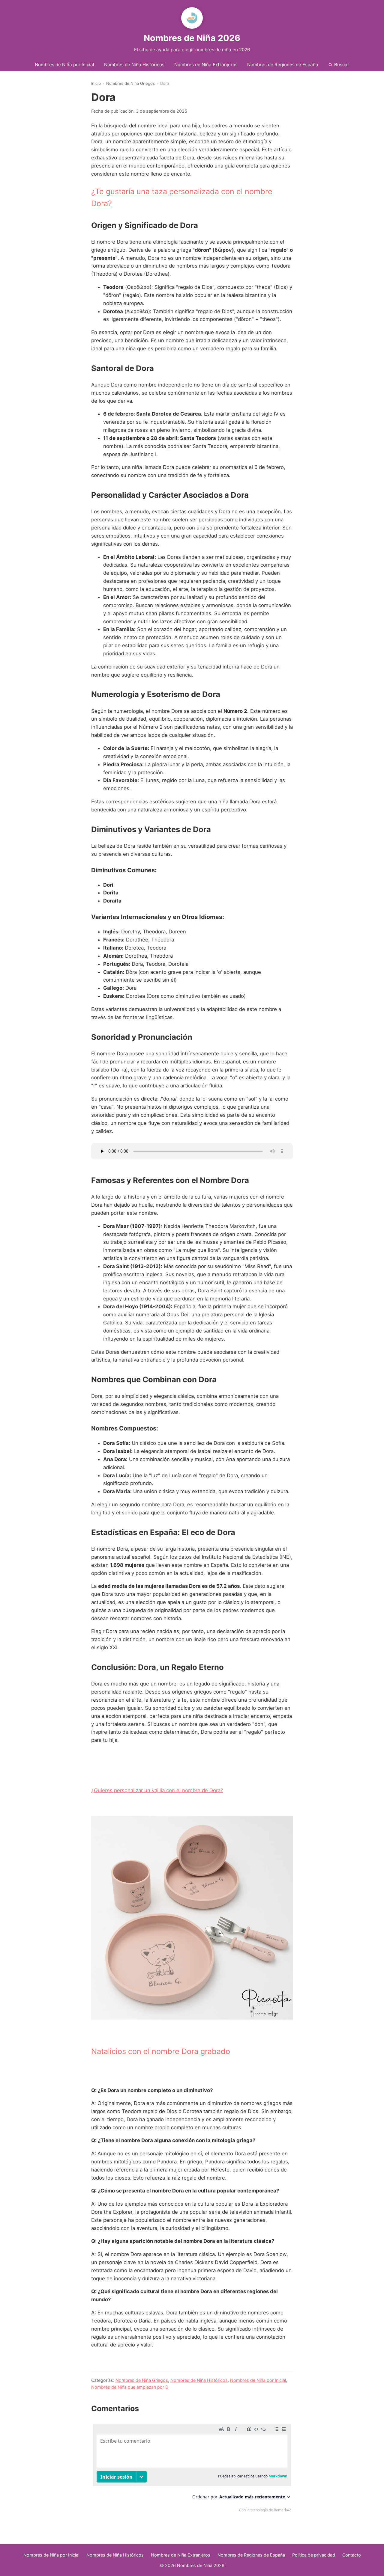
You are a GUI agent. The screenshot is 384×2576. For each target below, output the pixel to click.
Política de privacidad (314, 2555)
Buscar (342, 65)
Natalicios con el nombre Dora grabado (161, 2051)
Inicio (96, 83)
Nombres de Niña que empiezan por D (130, 2387)
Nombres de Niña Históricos (134, 65)
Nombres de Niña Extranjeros (206, 65)
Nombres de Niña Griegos (130, 83)
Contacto (352, 2555)
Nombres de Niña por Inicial (64, 65)
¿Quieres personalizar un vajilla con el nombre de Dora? (157, 1790)
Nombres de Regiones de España (283, 65)
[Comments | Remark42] (192, 2469)
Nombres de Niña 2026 (192, 38)
